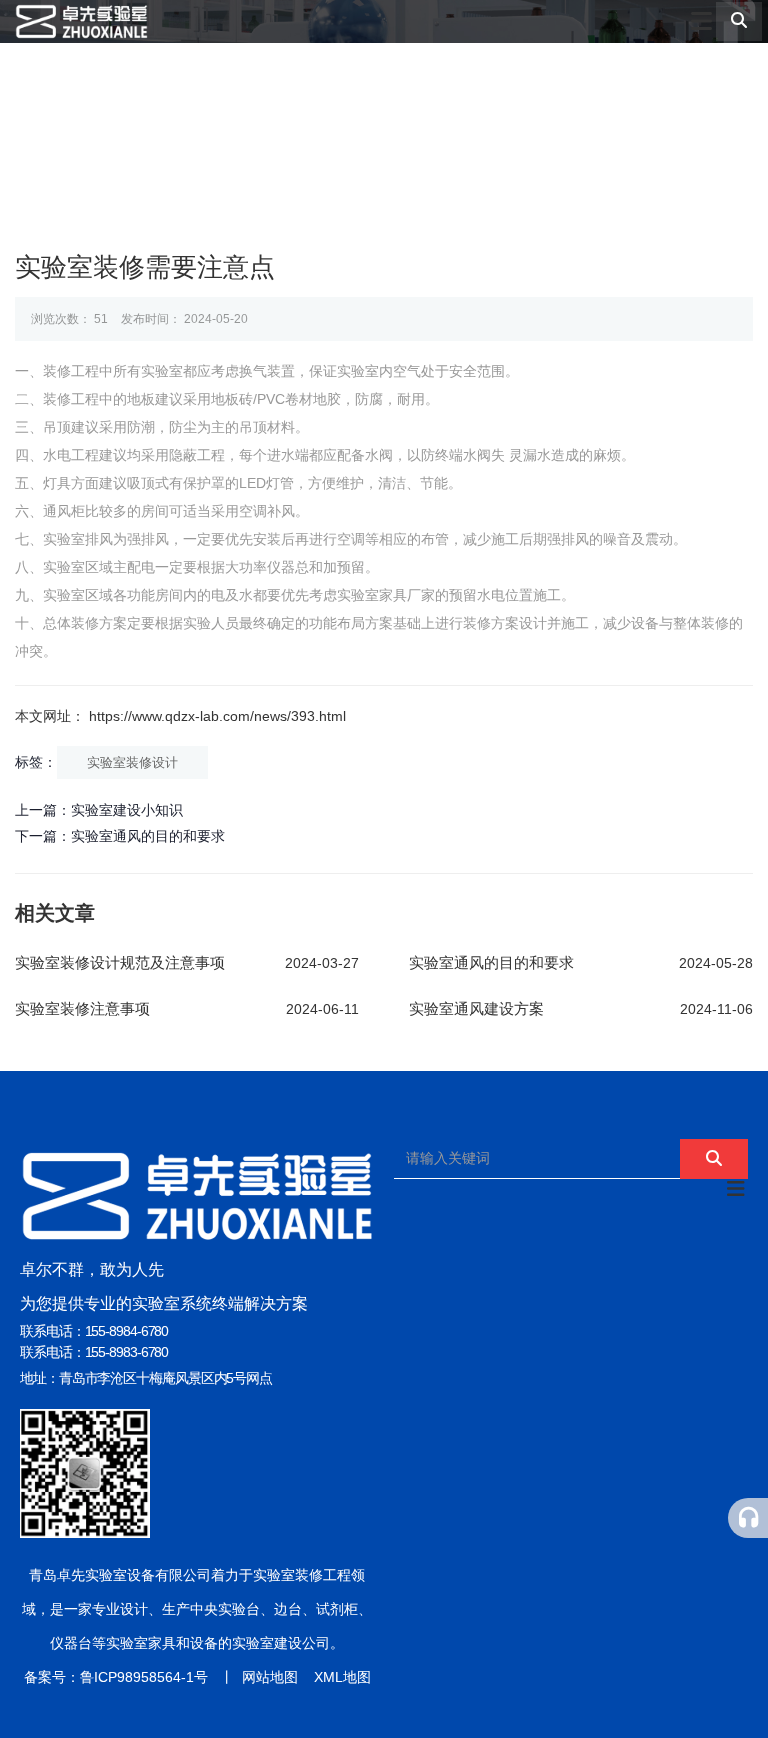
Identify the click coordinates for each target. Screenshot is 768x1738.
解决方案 (485, 132)
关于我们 (277, 132)
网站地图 (270, 1677)
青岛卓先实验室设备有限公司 (120, 1575)
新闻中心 (589, 132)
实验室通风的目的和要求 (148, 836)
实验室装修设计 (132, 762)
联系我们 (693, 132)
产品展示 (381, 132)
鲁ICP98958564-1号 (144, 1677)
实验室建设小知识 (127, 810)
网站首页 (173, 132)
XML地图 (342, 1677)
